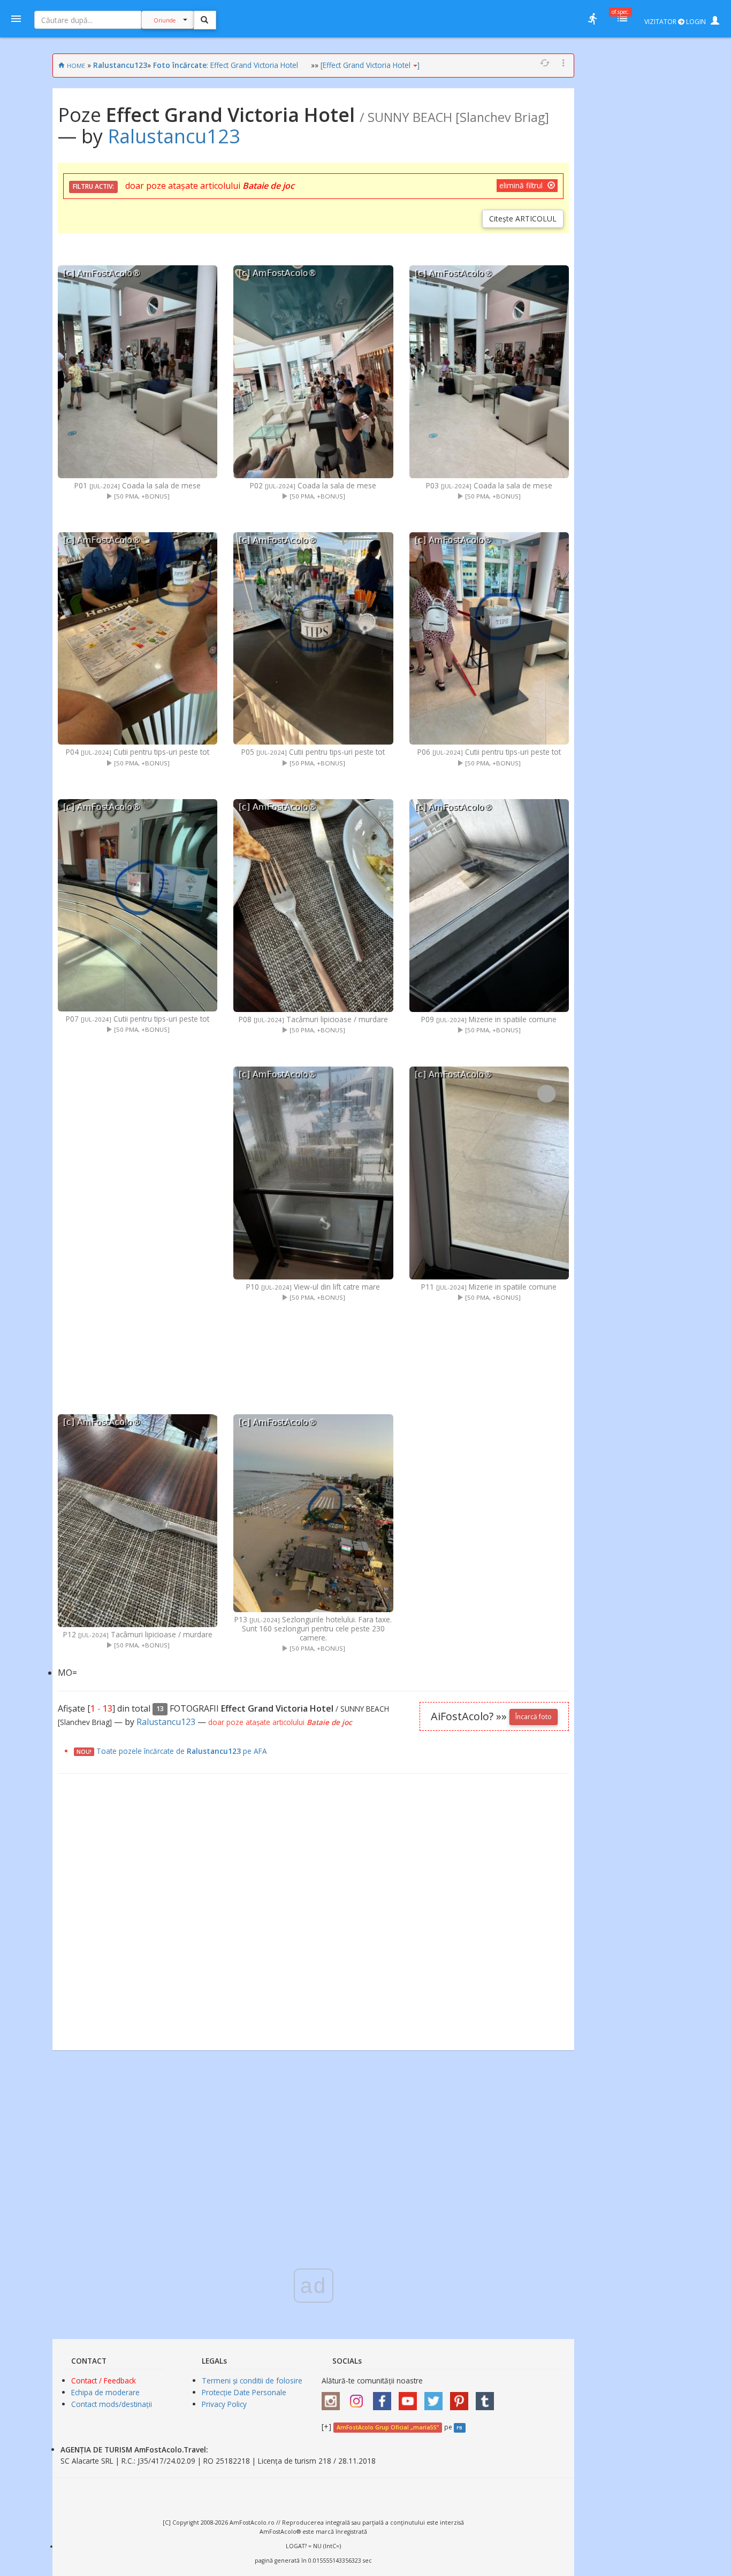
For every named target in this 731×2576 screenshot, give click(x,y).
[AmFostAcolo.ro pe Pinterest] (462, 2398)
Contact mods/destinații (112, 2404)
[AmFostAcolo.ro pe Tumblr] (488, 2398)
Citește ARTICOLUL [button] (523, 218)
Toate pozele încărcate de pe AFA (182, 1751)
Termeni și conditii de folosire (252, 2380)
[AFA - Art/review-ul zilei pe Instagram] (333, 2398)
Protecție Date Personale (244, 2392)
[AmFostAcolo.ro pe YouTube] (410, 2398)
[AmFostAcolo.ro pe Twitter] (436, 2398)
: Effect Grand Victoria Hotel (226, 65)
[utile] (592, 19)
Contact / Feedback (104, 2380)
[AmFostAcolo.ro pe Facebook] (385, 2398)
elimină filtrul (522, 185)
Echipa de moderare (105, 2392)
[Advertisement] (138, 1222)
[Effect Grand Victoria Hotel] (370, 65)
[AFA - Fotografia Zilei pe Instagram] (359, 2398)
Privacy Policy (224, 2404)
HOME (76, 66)
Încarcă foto (534, 1717)
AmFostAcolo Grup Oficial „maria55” (388, 2427)
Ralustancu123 (120, 65)
